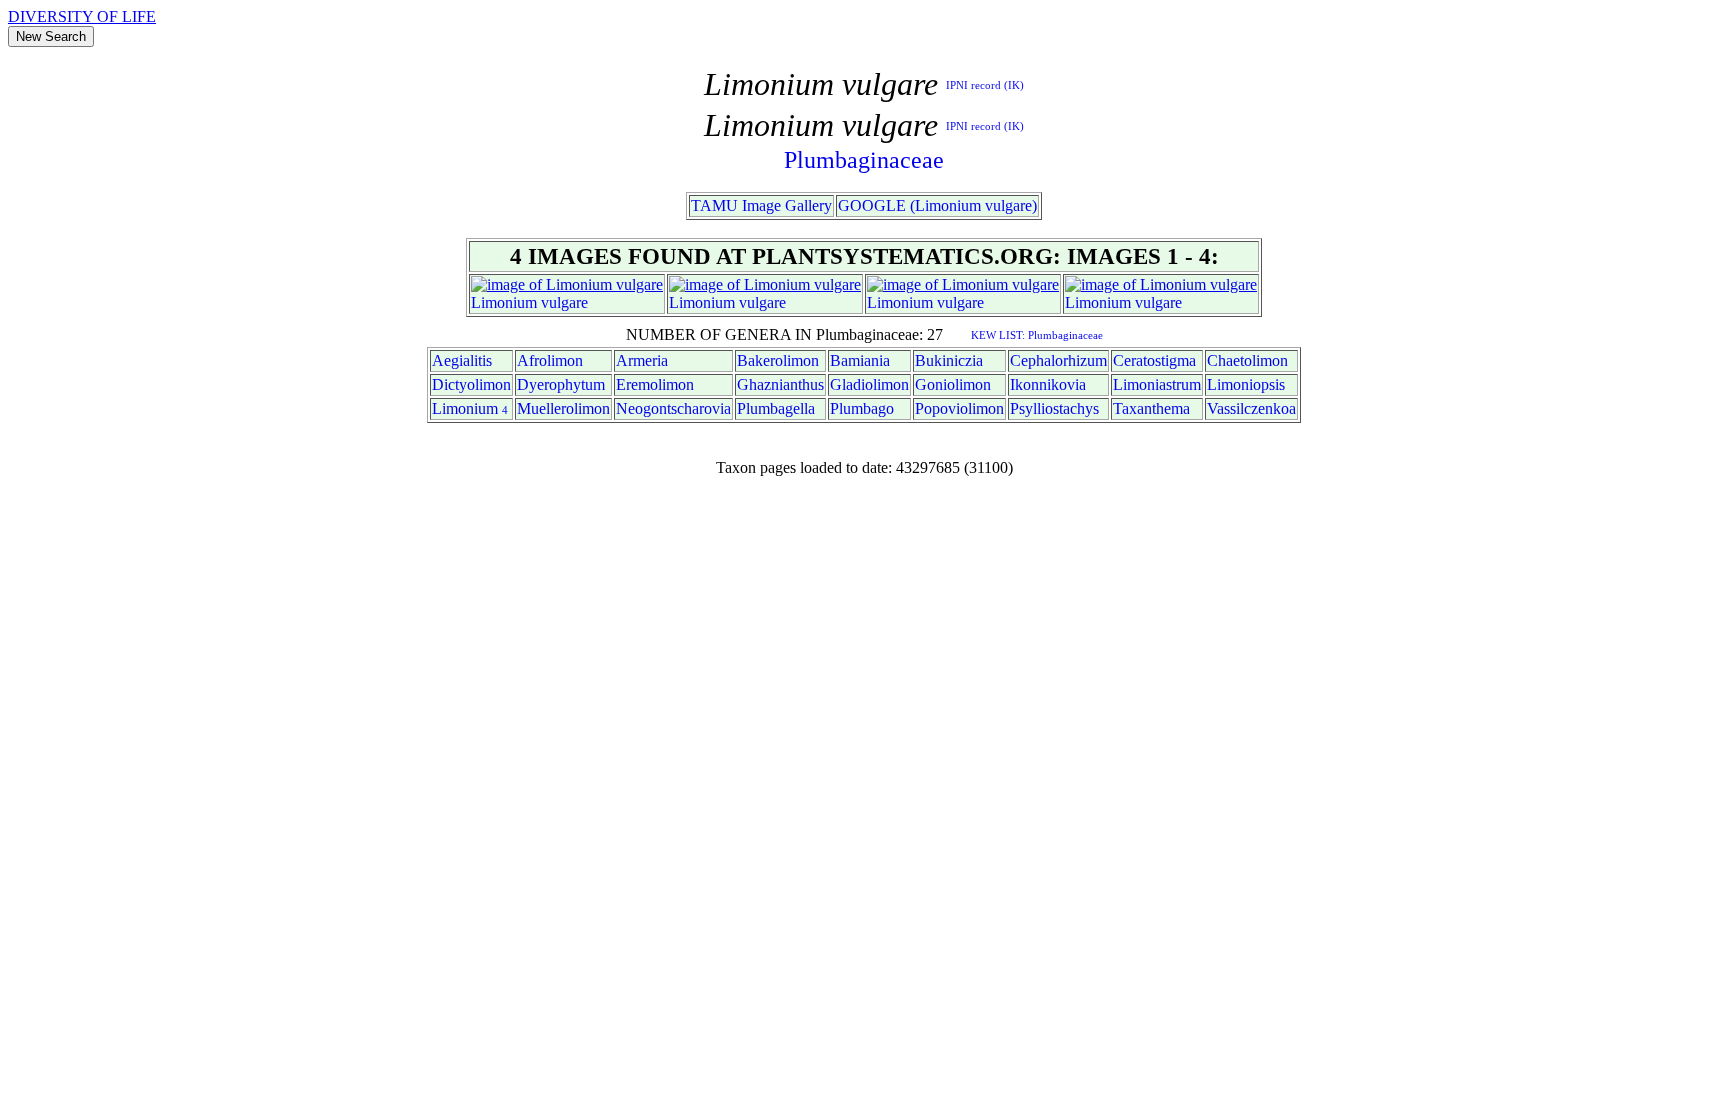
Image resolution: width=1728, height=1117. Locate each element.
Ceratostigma (1154, 360)
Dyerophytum (561, 384)
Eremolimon (655, 384)
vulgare (564, 302)
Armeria (642, 360)
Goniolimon (953, 384)
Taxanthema (1151, 408)
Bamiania (860, 360)
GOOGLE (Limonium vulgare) (937, 205)
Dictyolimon (471, 384)
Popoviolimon (959, 408)
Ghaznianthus (780, 384)
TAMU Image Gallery (761, 205)
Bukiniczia (949, 360)
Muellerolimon (563, 408)
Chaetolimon (1247, 360)
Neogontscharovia (673, 408)
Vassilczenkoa (1251, 408)
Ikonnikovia (1048, 384)
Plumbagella (776, 408)
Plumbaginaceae (864, 160)
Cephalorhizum (1058, 360)
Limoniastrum (1157, 384)
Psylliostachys (1054, 408)
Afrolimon (550, 360)
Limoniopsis (1246, 384)
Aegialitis (462, 360)
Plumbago (862, 408)
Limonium (504, 302)
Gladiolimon (869, 384)
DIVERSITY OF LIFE (82, 16)
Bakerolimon (778, 360)
